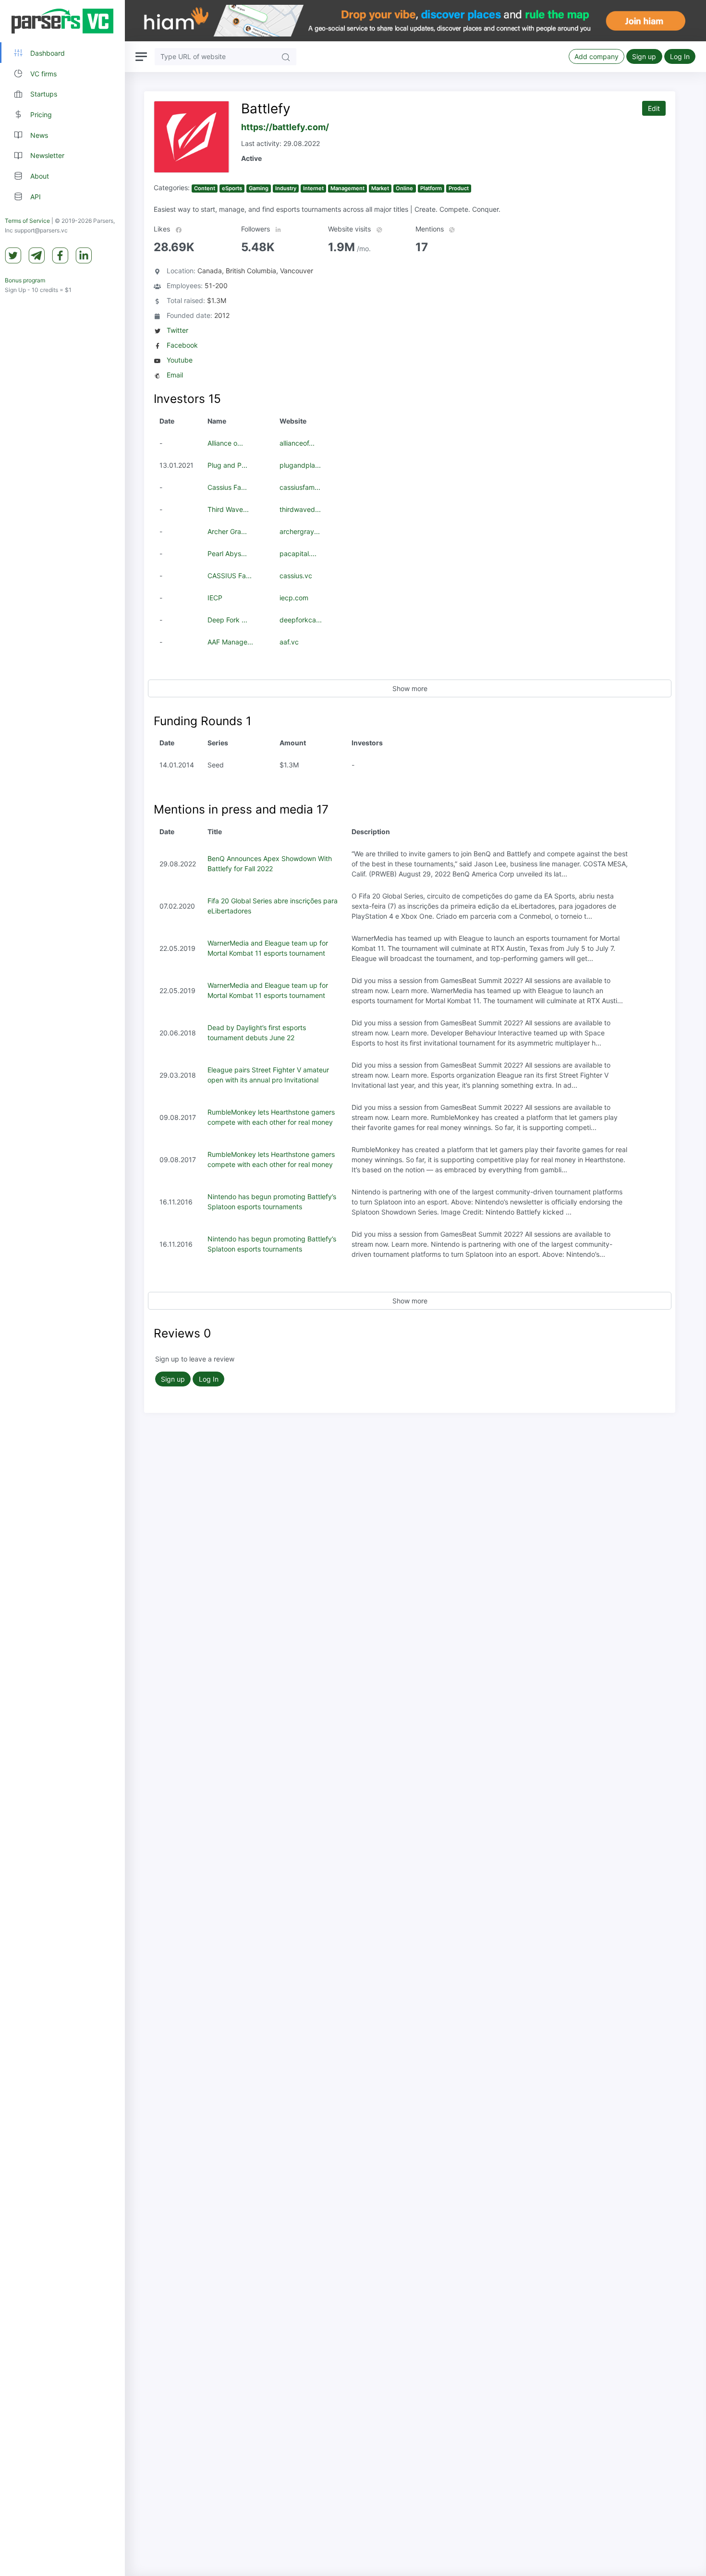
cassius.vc (296, 576)
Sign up (644, 56)
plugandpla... (300, 465)
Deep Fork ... (227, 620)
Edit (654, 108)
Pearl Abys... (227, 553)
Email (175, 375)
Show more (410, 688)
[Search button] (286, 56)
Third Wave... (228, 509)
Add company (596, 56)
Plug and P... (227, 465)
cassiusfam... (300, 487)
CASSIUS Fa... (230, 576)
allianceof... (297, 443)
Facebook (182, 345)
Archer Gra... (227, 531)
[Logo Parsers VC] (62, 21)
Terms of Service (27, 221)
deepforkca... (301, 620)
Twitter (177, 330)
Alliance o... (225, 443)
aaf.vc (289, 642)
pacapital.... (298, 553)
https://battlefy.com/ (285, 127)
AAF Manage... (230, 642)
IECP (215, 598)
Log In (680, 56)
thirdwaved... (300, 509)
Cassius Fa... (227, 487)
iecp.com (294, 598)
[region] (62, 1288)
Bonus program (25, 280)
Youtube (180, 360)
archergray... (300, 531)
